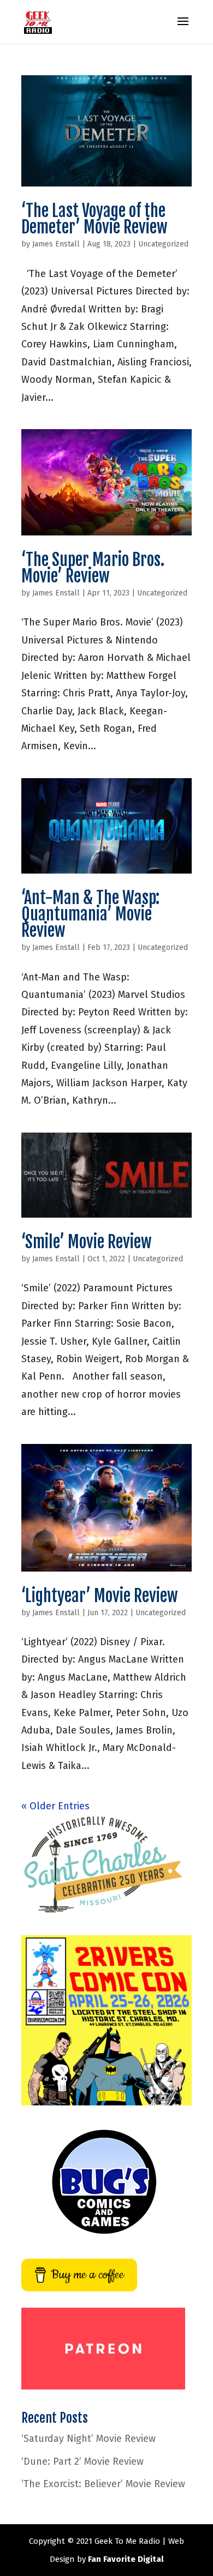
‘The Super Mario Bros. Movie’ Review (93, 568)
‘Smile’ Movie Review (86, 1242)
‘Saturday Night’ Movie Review (88, 2439)
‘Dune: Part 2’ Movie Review (82, 2461)
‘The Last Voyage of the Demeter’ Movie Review (94, 219)
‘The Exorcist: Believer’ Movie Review (103, 2484)
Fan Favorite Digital (126, 2559)
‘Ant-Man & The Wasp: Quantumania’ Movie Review (90, 914)
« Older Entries (55, 1806)
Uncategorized (163, 244)
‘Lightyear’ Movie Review (99, 1596)
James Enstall (56, 244)
